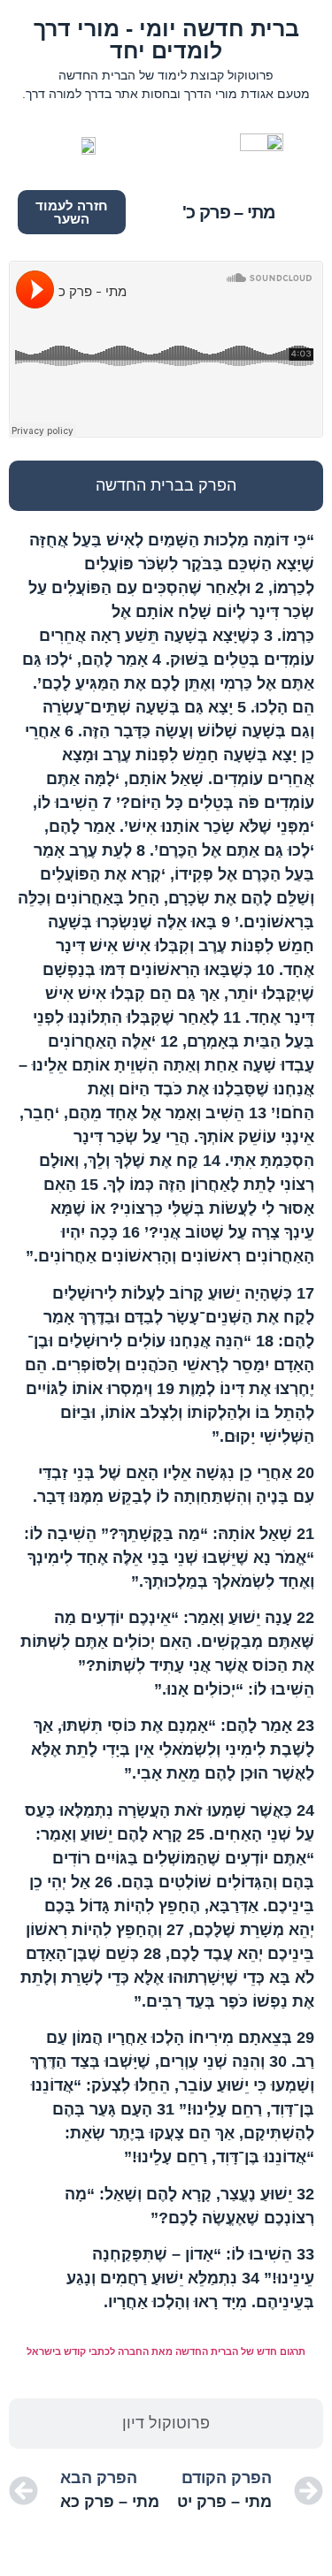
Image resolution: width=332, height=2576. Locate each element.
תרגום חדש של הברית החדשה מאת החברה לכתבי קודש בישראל (166, 2351)
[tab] (166, 486)
